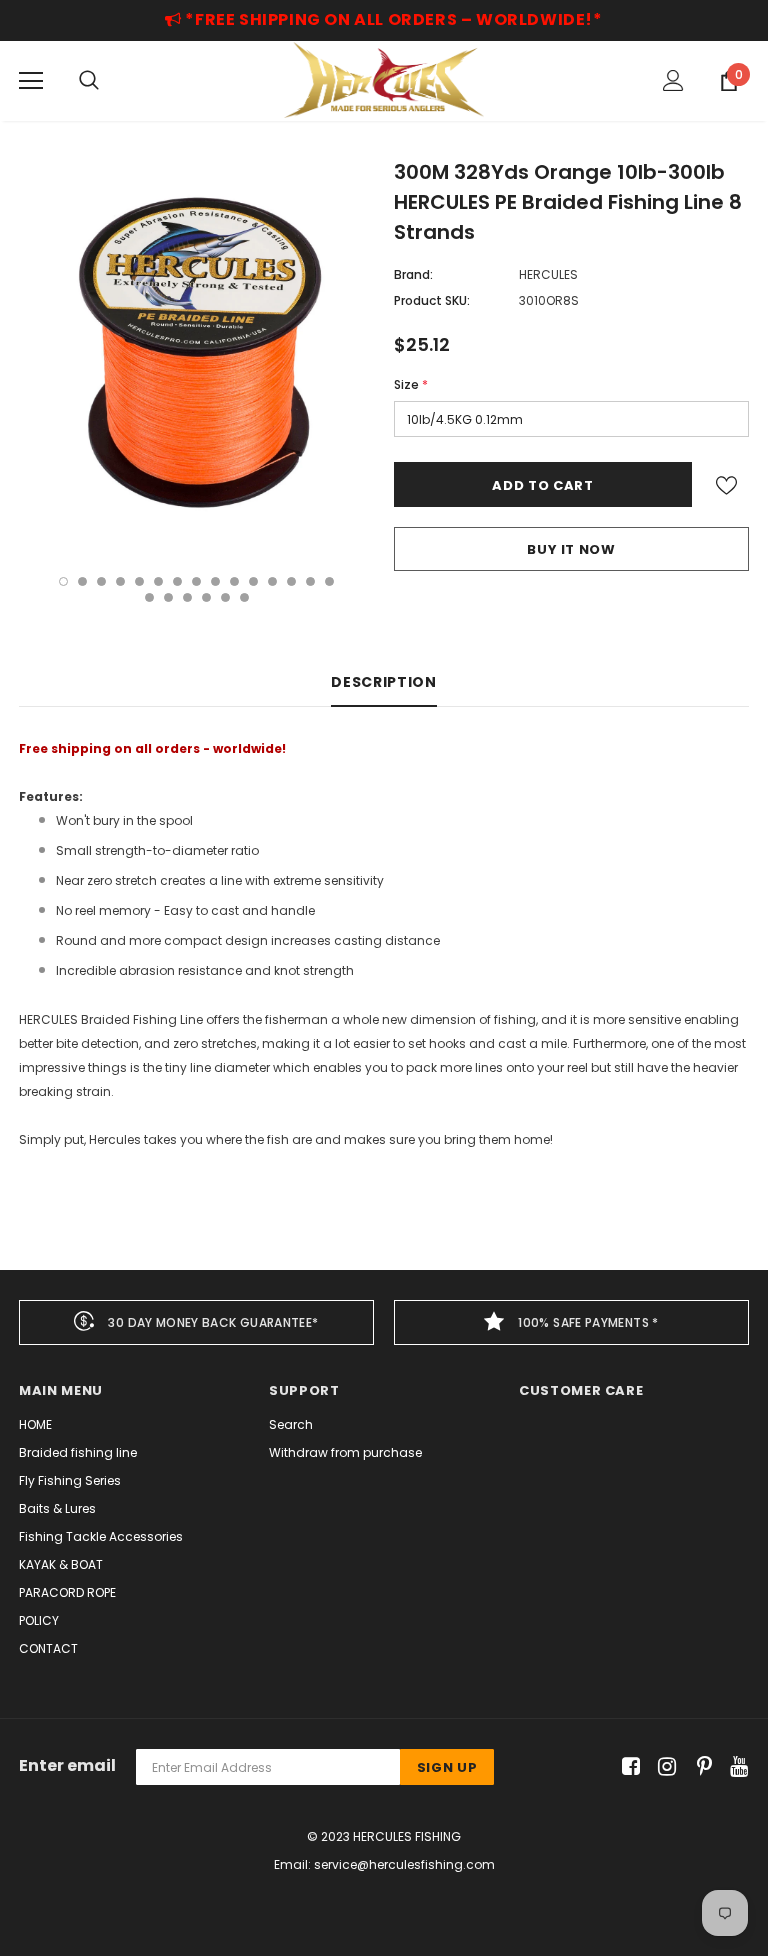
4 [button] (120, 581)
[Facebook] (627, 1767)
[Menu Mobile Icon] (31, 81)
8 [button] (196, 581)
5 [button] (139, 581)
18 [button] (187, 597)
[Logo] (384, 80)
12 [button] (272, 581)
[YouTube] (735, 1767)
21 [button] (244, 597)
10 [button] (234, 581)
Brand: (413, 274)
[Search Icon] (89, 81)
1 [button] (63, 581)
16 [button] (149, 597)
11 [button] (253, 581)
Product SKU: (432, 300)
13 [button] (291, 581)
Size (411, 384)
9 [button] (215, 581)
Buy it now (571, 549)
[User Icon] (673, 80)
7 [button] (177, 581)
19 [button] (206, 597)
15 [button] (329, 581)
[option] (196, 355)
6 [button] (158, 581)
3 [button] (101, 581)
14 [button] (310, 581)
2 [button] (82, 581)
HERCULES (548, 274)
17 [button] (168, 597)
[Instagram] (663, 1767)
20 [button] (225, 597)
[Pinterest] (699, 1767)
